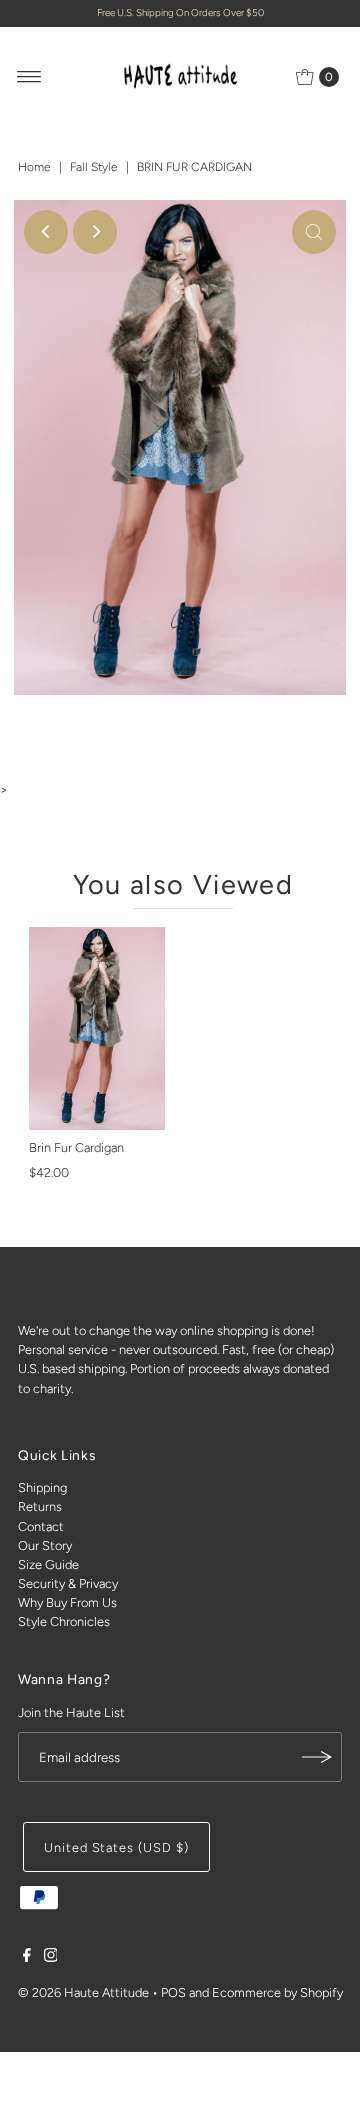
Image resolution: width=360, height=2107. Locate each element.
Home (34, 167)
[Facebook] (27, 1958)
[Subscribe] (317, 1757)
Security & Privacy (68, 1583)
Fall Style (94, 167)
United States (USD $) (116, 1847)
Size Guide (48, 1564)
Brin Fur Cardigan (76, 1147)
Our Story (45, 1545)
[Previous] (46, 232)
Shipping (42, 1487)
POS (173, 1992)
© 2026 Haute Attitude (83, 1992)
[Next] (95, 232)
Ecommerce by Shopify (277, 1992)
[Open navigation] (29, 77)
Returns (40, 1506)
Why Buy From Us (67, 1602)
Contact (41, 1526)
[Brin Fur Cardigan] (97, 1028)
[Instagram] (51, 1958)
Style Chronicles (64, 1621)
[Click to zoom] (314, 232)
